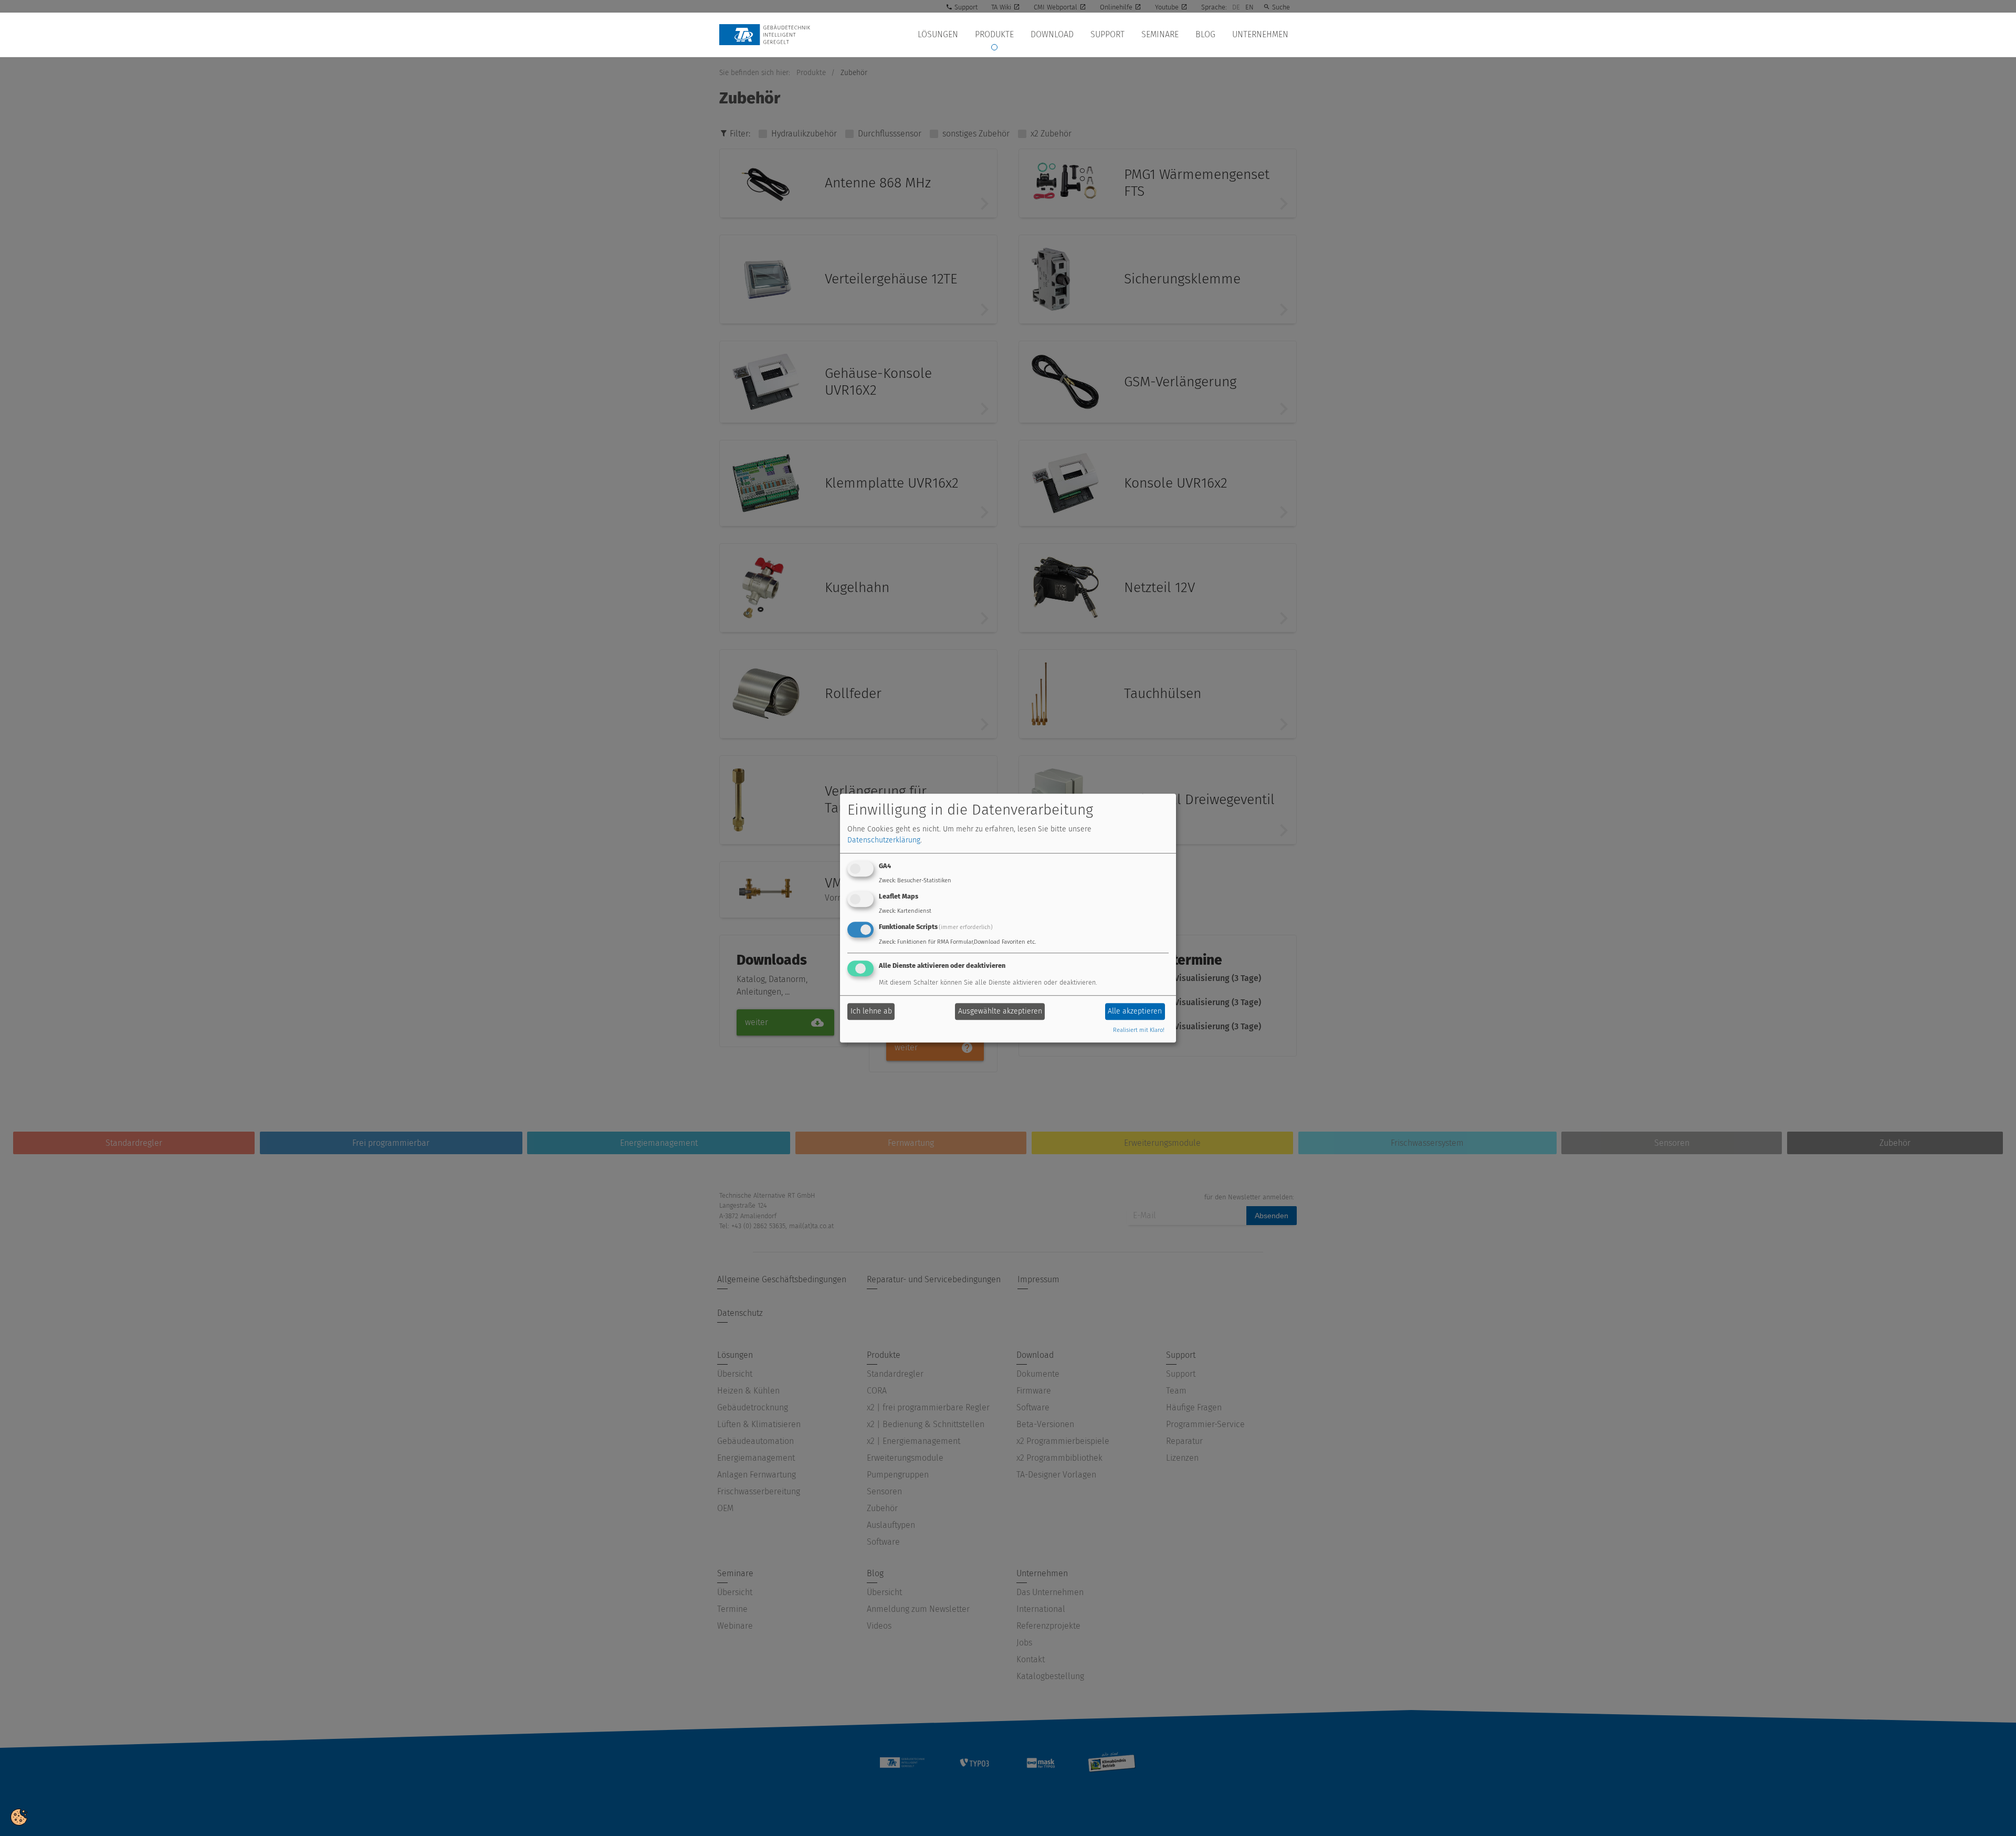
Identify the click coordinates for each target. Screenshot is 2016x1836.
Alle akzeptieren (1135, 1012)
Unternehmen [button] (1260, 34)
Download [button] (1052, 34)
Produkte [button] (994, 34)
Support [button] (1107, 34)
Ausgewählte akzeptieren (1000, 1012)
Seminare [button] (1160, 34)
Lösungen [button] (938, 34)
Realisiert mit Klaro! (1139, 1030)
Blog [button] (1205, 34)
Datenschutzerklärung (884, 841)
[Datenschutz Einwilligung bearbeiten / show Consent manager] (19, 1816)
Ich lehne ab (871, 1012)
